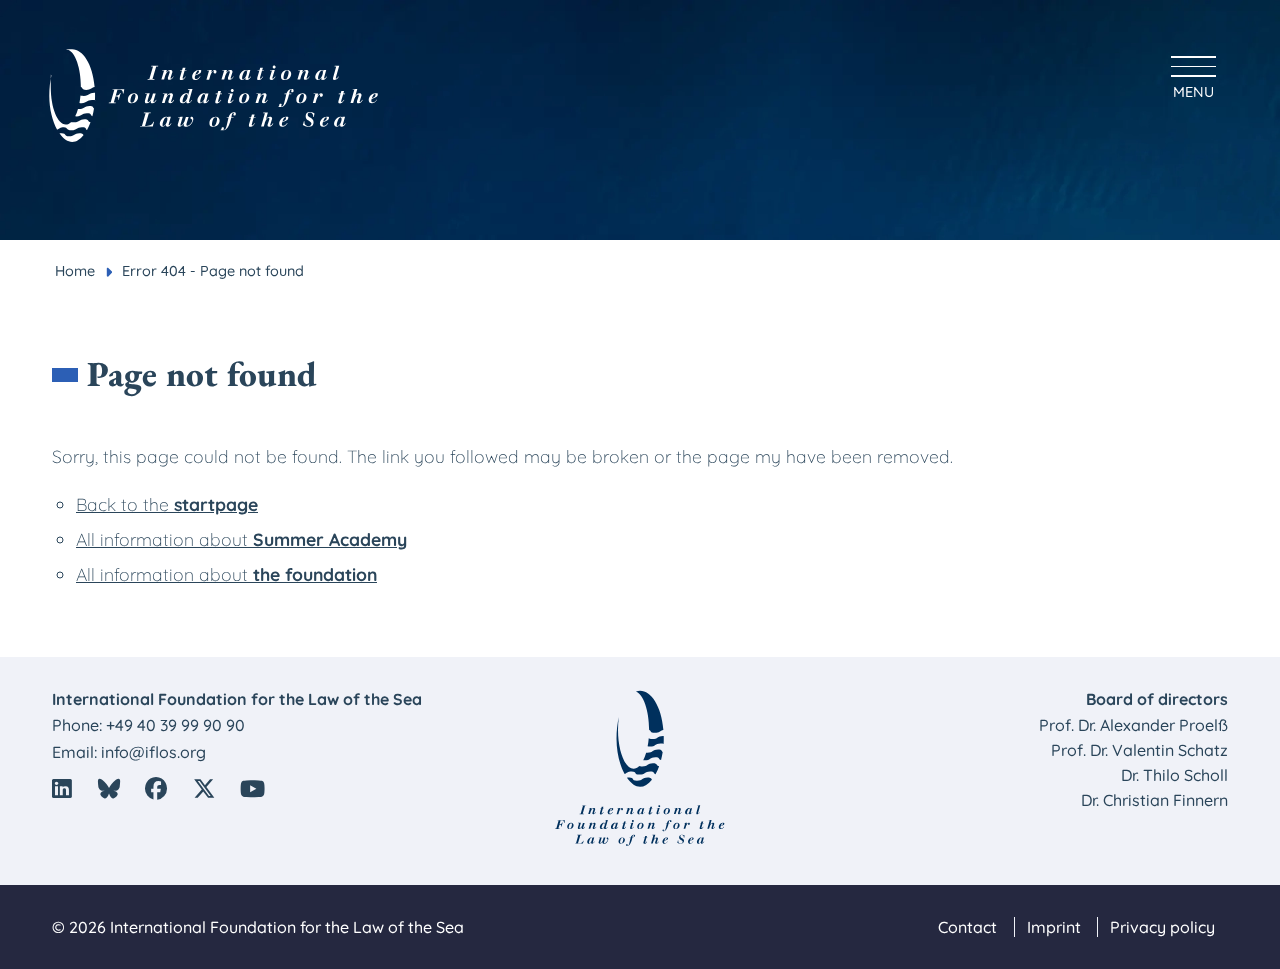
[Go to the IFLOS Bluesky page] (109, 789)
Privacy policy (1162, 927)
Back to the (167, 504)
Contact (967, 927)
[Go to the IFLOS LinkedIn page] (62, 789)
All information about (241, 539)
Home (75, 271)
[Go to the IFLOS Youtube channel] (253, 789)
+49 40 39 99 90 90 (175, 725)
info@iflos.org (153, 752)
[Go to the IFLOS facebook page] (156, 789)
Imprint (1054, 927)
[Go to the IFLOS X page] (204, 789)
